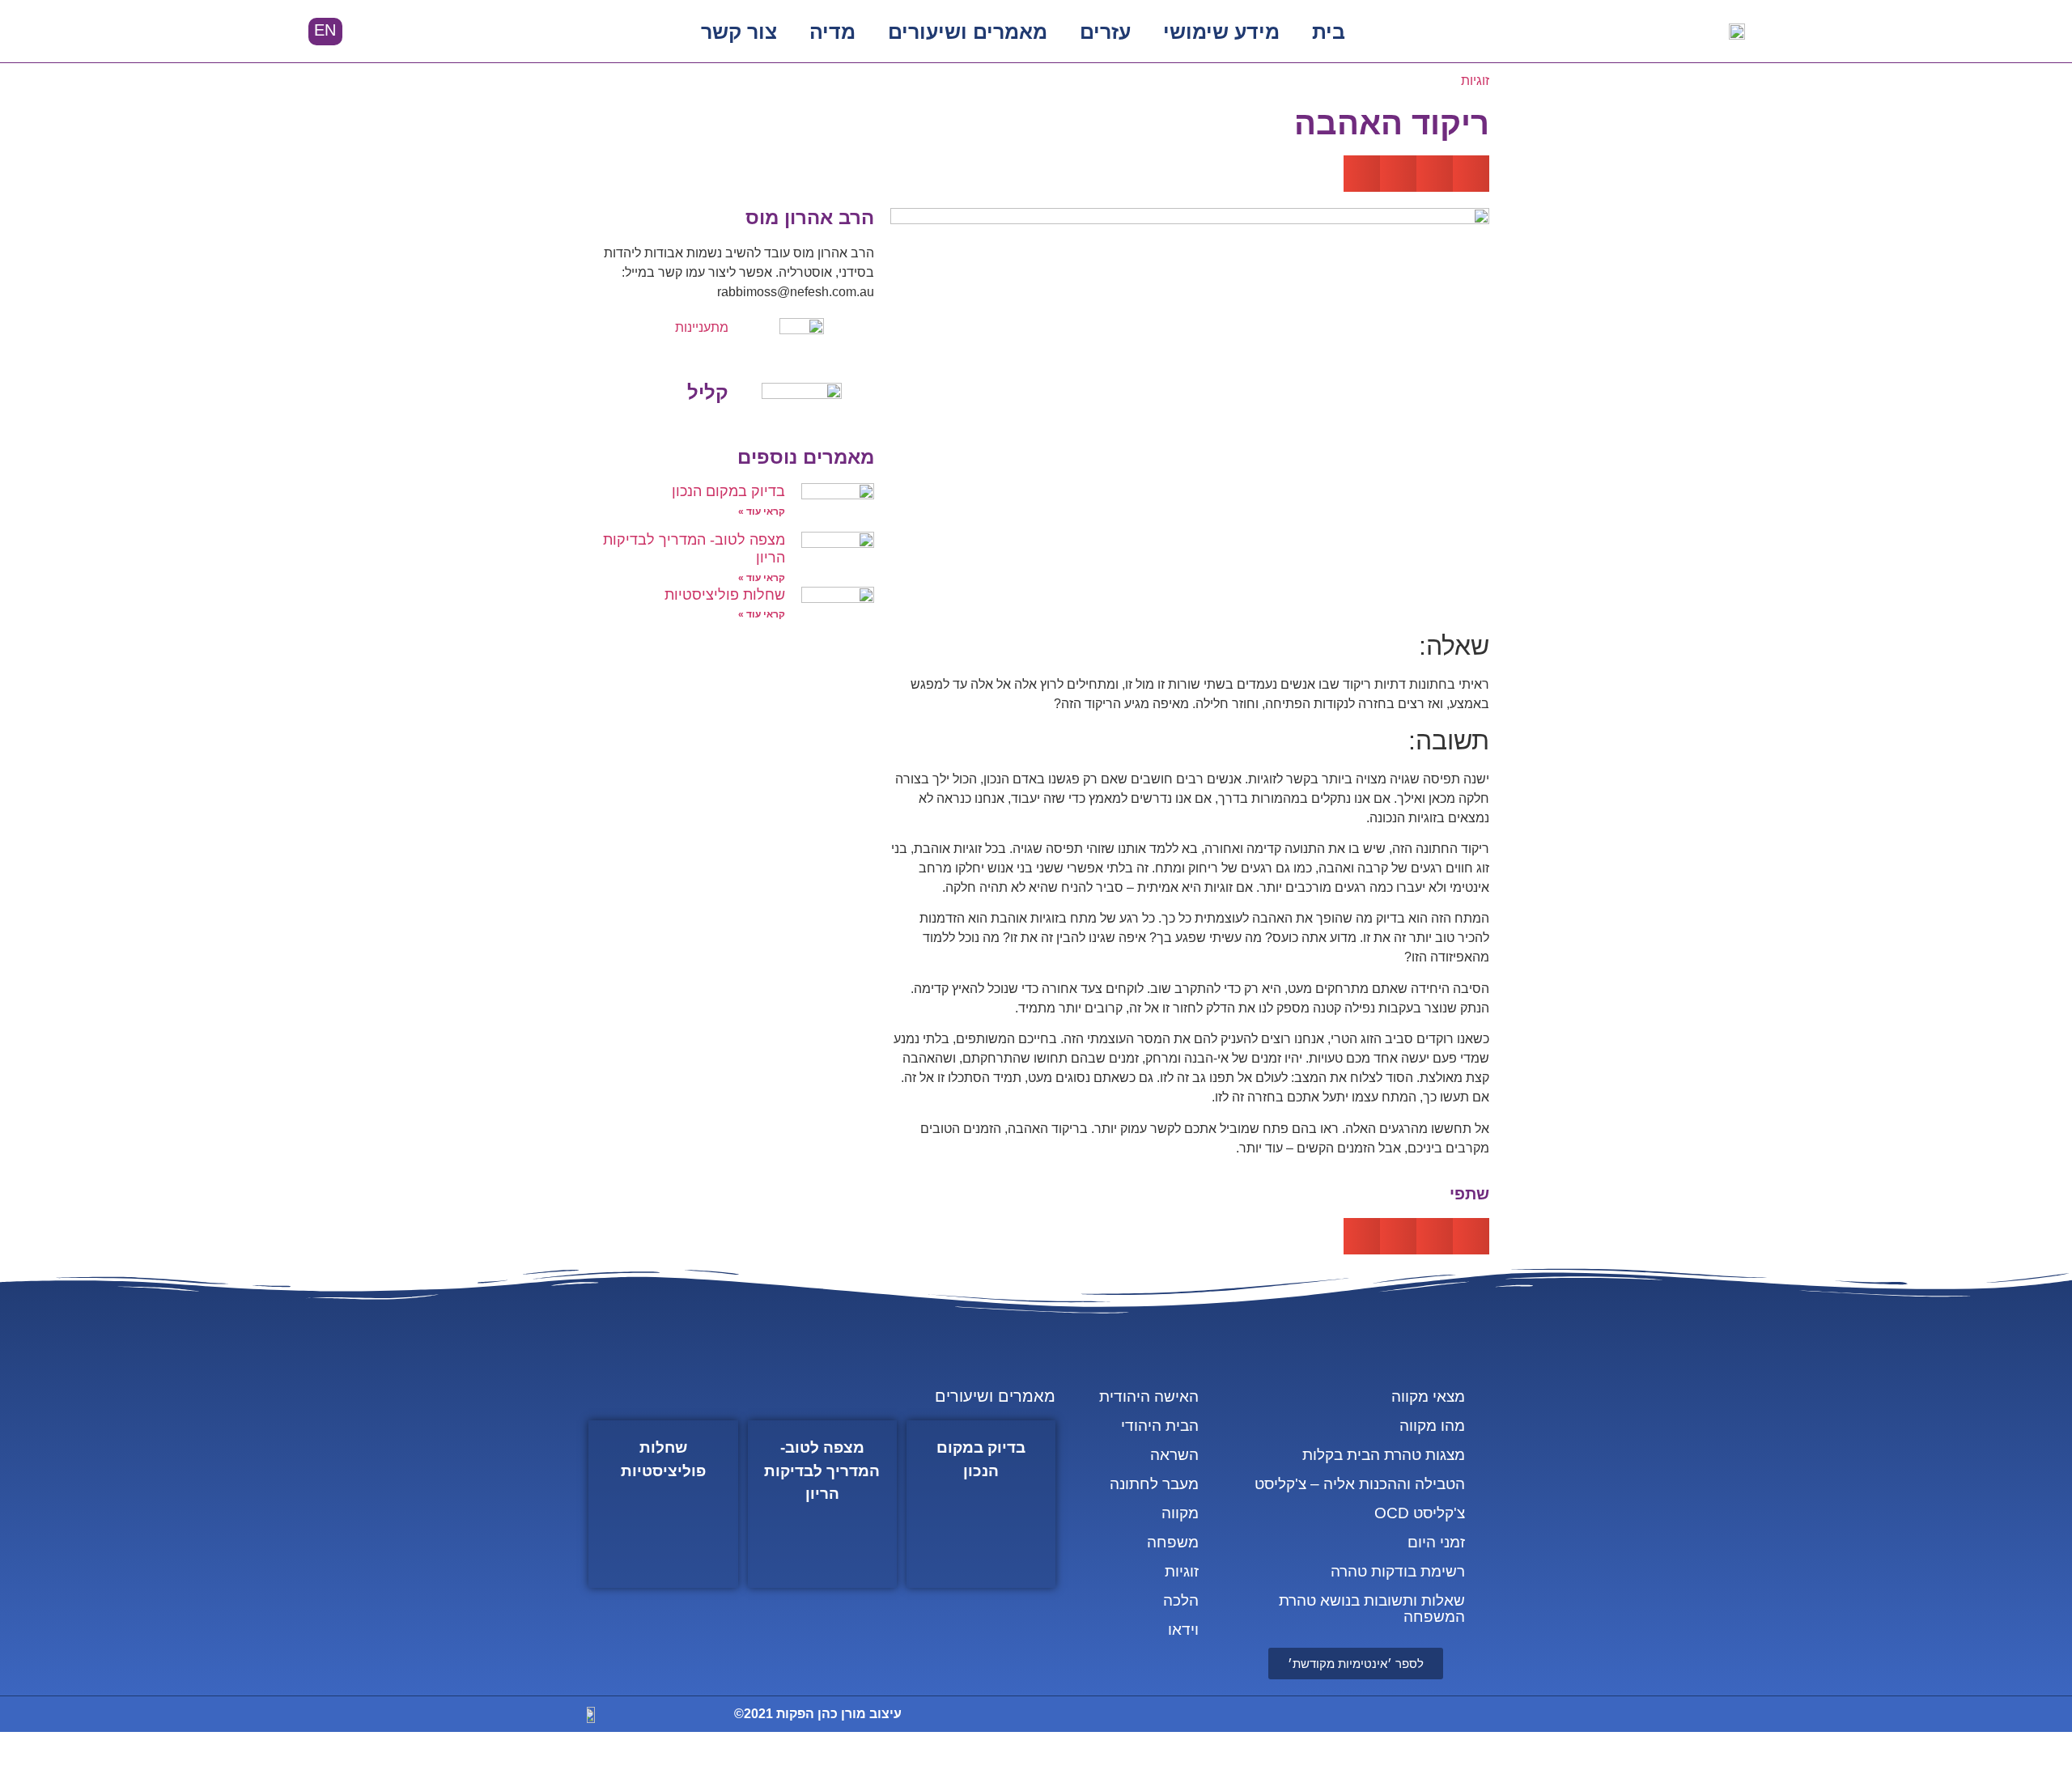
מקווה (1180, 1513)
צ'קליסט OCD (1420, 1513)
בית (1329, 32)
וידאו (1183, 1630)
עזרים (1105, 32)
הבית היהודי (1160, 1426)
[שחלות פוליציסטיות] (663, 1504)
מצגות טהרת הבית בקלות (1384, 1455)
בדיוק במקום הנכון (728, 491)
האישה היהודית (1149, 1396)
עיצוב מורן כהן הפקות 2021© (818, 1714)
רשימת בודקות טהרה (1398, 1571)
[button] (401, 32)
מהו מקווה (1432, 1426)
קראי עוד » (762, 511)
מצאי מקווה (1428, 1396)
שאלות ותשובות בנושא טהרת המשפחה (1372, 1608)
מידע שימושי (1221, 32)
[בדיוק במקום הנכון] (981, 1504)
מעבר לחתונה (1154, 1484)
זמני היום (1436, 1542)
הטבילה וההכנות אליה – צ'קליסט (1360, 1484)
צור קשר (739, 32)
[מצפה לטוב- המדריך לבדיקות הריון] (822, 1504)
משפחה (1173, 1542)
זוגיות (1475, 81)
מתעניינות (702, 327)
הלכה (1181, 1600)
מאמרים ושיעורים (968, 32)
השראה (1174, 1455)
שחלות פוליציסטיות (725, 595)
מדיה (832, 32)
